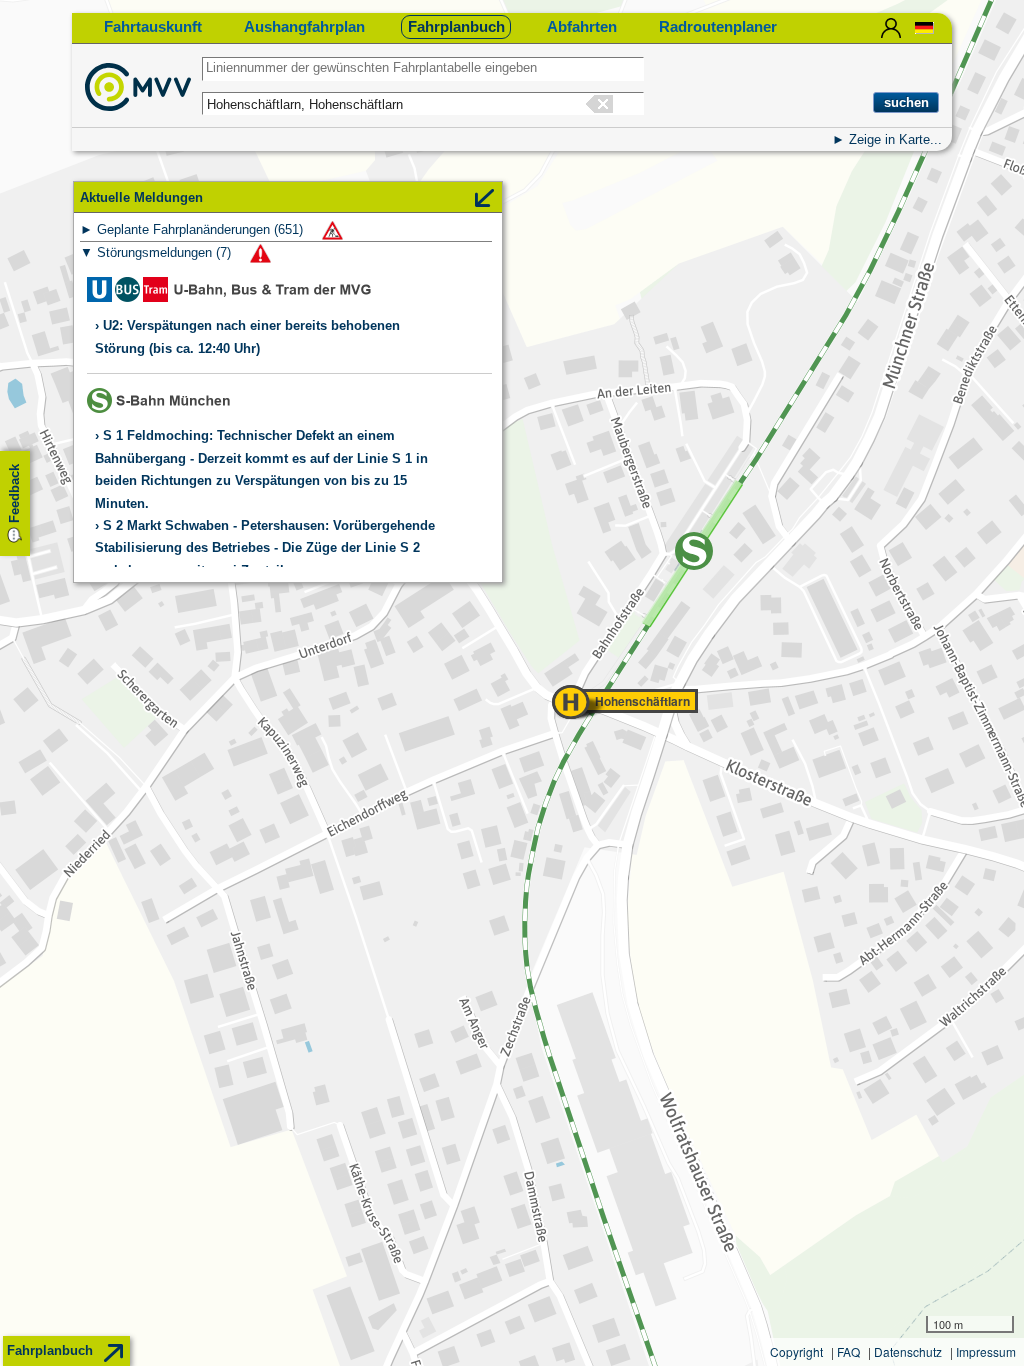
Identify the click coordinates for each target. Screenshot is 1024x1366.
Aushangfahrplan (304, 26)
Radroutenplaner (718, 26)
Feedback (14, 493)
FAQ (848, 1351)
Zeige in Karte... (895, 139)
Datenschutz (908, 1351)
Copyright (796, 1351)
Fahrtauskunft (153, 26)
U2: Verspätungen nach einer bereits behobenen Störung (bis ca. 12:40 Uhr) (247, 336)
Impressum (986, 1351)
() (202, 229)
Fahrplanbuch (456, 26)
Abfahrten (582, 26)
